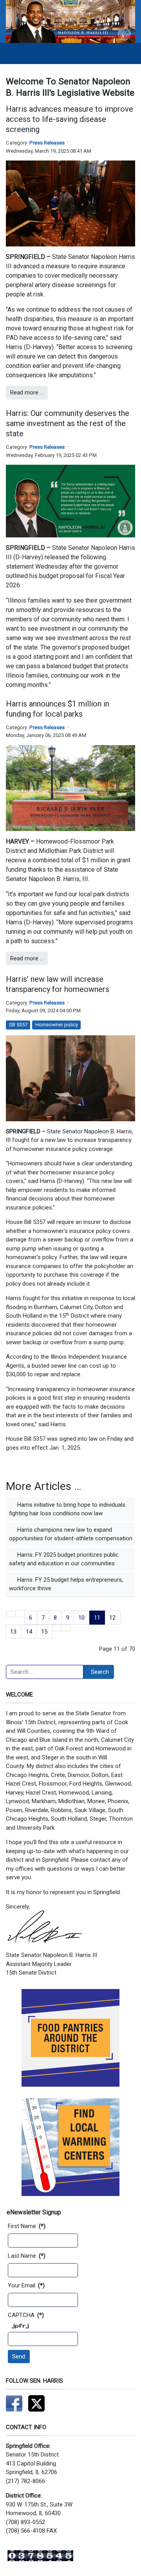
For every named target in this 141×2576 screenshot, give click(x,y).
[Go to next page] (57, 1628)
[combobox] (45, 1672)
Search (100, 1672)
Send (19, 2357)
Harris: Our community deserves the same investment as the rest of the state (68, 423)
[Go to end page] (66, 1628)
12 (112, 1618)
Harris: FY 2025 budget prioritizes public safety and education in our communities (64, 1559)
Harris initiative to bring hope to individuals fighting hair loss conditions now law (67, 1509)
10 (81, 1618)
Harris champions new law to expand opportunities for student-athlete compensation (71, 1534)
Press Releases (47, 143)
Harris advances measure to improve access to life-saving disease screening (70, 119)
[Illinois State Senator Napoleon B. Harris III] (70, 21)
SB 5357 (18, 1025)
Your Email (26, 2285)
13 (13, 1632)
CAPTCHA (26, 2315)
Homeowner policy (57, 1025)
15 (44, 1632)
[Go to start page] (11, 1614)
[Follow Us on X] (36, 2403)
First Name (27, 2226)
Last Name (27, 2256)
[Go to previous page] (20, 1614)
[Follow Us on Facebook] (14, 2403)
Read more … (27, 392)
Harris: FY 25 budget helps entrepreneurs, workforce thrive (66, 1584)
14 (29, 1632)
